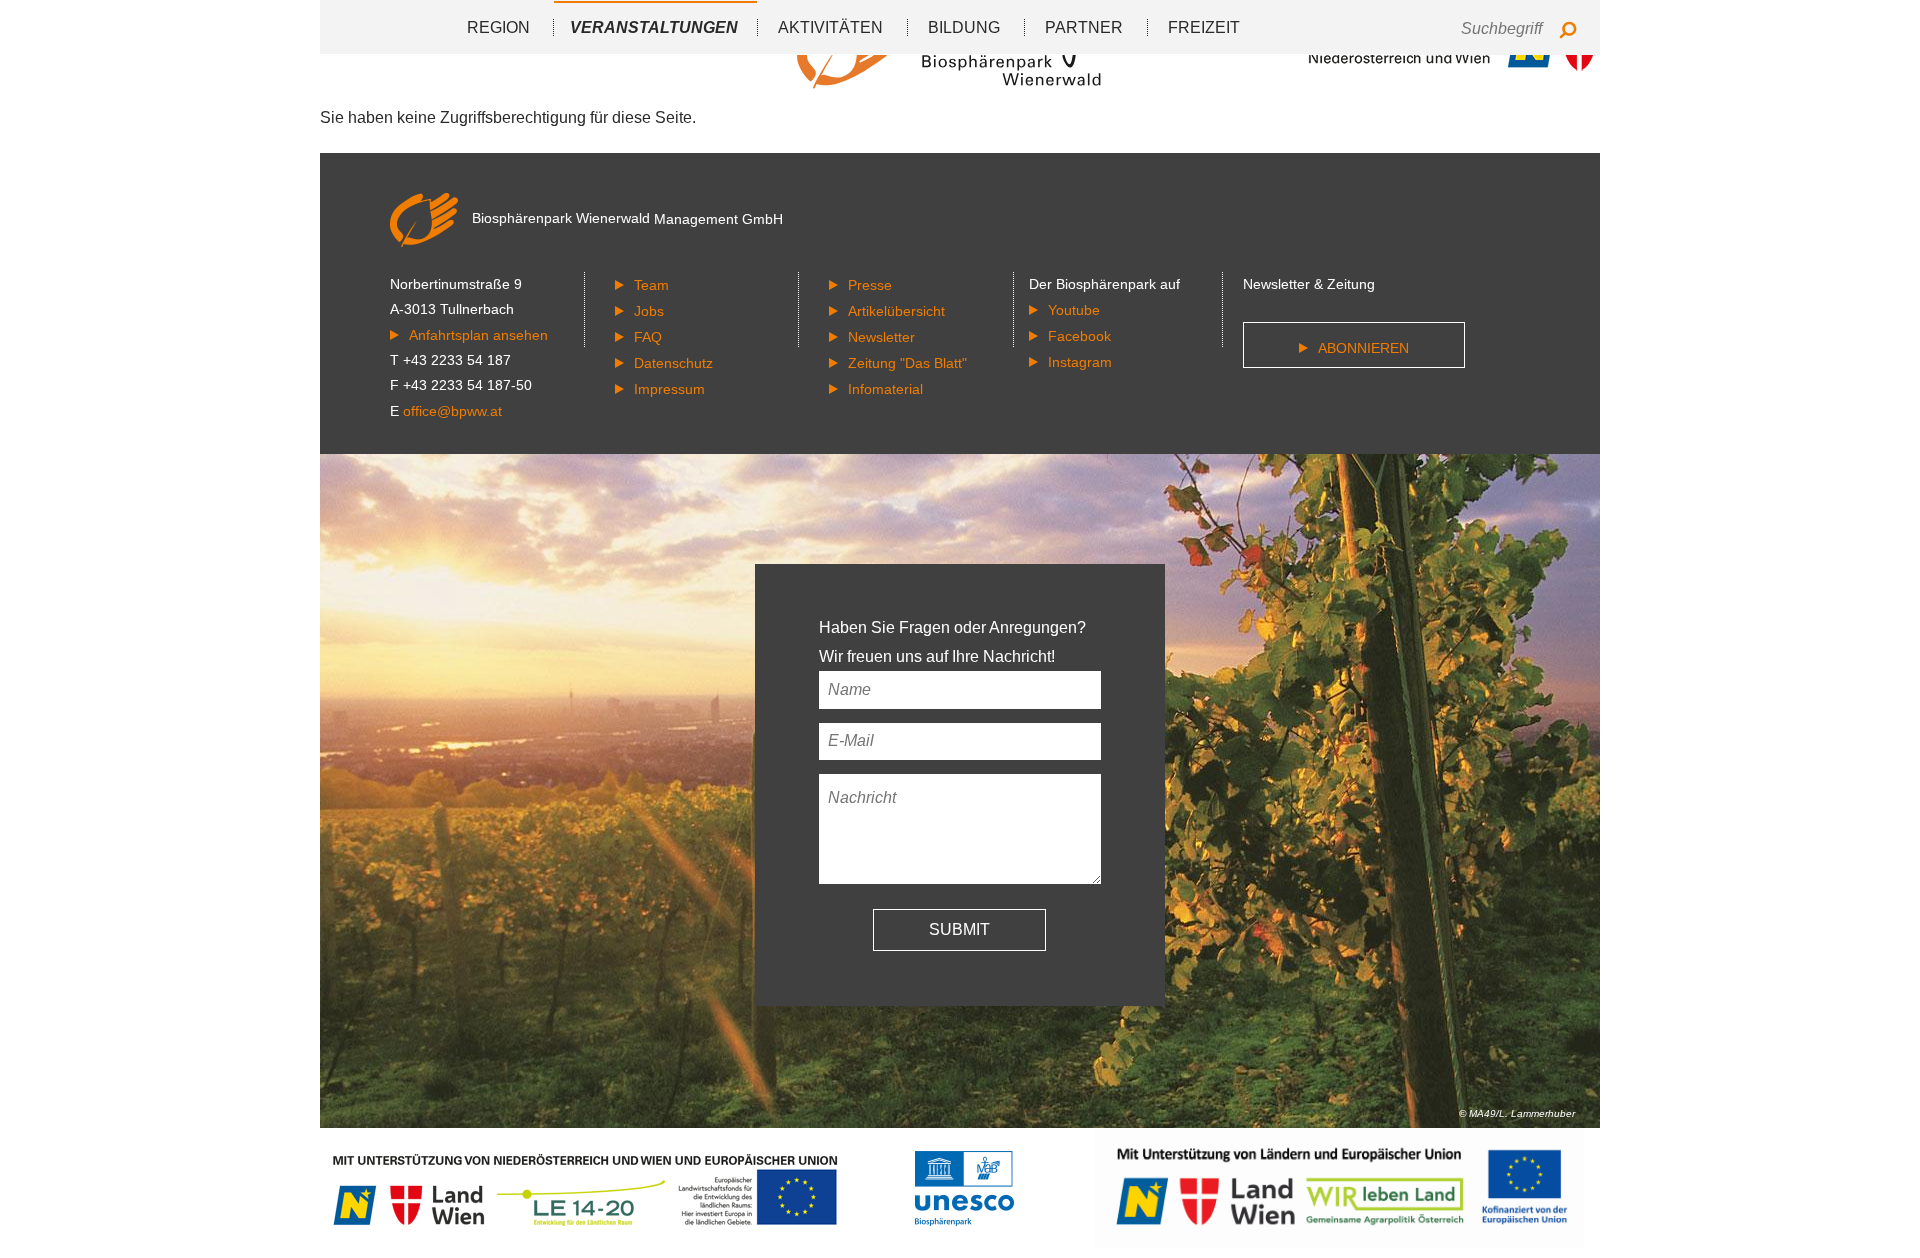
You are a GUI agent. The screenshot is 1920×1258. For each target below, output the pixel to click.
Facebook (1079, 336)
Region (498, 27)
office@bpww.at (452, 411)
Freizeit (1204, 27)
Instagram (1080, 362)
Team (651, 285)
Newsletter (881, 337)
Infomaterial (885, 389)
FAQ (648, 337)
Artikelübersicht (896, 311)
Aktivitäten (830, 27)
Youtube (1074, 310)
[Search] (1567, 31)
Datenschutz (673, 363)
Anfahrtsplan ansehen (478, 335)
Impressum (669, 389)
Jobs (649, 311)
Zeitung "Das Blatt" (907, 363)
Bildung (964, 27)
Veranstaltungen (654, 27)
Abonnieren (1363, 348)
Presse (870, 285)
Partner (1084, 27)
